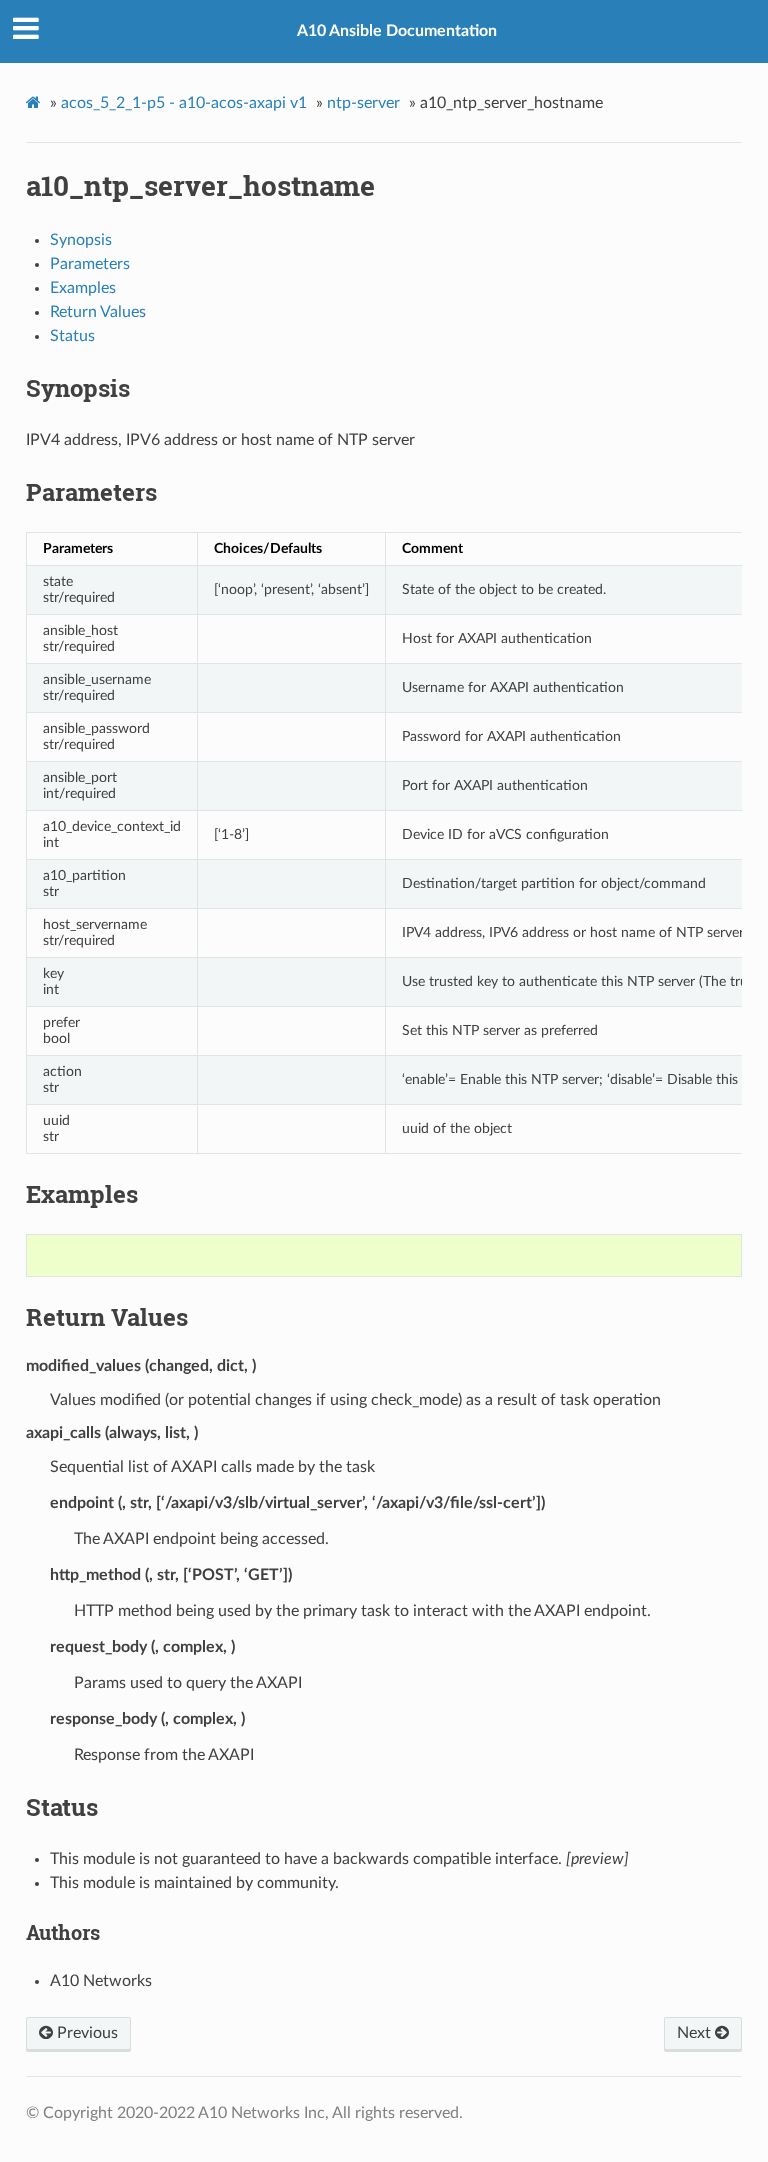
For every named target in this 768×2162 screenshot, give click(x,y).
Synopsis (81, 240)
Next (696, 2033)
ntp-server (363, 103)
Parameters (90, 264)
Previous (85, 2033)
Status (72, 336)
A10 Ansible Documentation (397, 31)
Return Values (98, 312)
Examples (83, 288)
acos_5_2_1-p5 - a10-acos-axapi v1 (184, 103)
